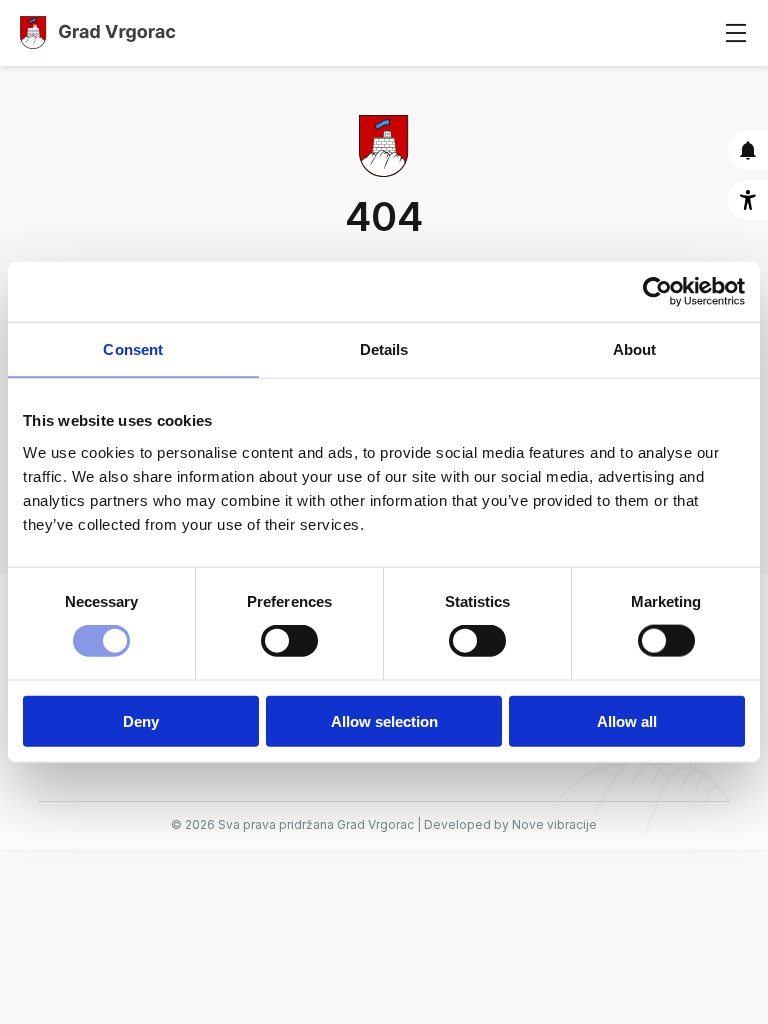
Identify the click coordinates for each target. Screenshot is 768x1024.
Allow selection (384, 720)
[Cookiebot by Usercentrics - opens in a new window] (657, 292)
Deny (141, 720)
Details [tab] (384, 349)
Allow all (627, 720)
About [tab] (635, 349)
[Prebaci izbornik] (735, 32)
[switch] (289, 641)
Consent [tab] (133, 349)
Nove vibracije (554, 824)
